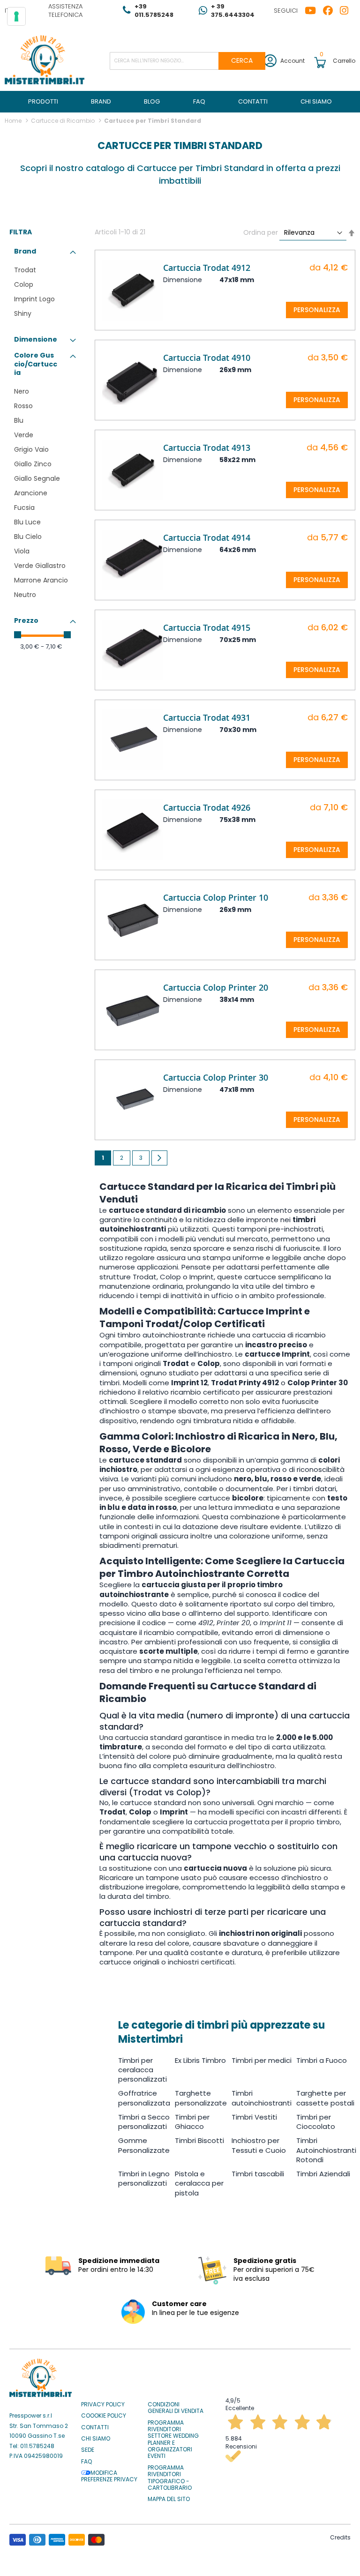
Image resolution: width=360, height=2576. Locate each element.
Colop (24, 284)
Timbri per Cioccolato (316, 2122)
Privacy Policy (103, 2404)
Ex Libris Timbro (200, 2060)
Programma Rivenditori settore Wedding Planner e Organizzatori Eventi (173, 2440)
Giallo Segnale (37, 478)
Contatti (95, 2427)
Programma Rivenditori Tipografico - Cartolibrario (170, 2478)
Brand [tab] (25, 251)
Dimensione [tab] (36, 339)
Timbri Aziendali (323, 2174)
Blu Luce (27, 522)
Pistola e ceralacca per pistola (199, 2183)
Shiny (23, 314)
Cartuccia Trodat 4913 (207, 448)
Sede (88, 2450)
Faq (86, 2462)
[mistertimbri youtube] (314, 11)
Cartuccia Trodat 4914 (207, 538)
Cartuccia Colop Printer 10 (216, 897)
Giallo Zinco (33, 464)
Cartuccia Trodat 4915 (207, 627)
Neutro (25, 595)
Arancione (31, 493)
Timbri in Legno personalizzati (144, 2178)
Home (14, 121)
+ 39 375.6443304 (233, 11)
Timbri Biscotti (199, 2140)
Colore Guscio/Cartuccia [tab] (36, 364)
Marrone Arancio (41, 580)
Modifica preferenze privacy (109, 2476)
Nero (22, 391)
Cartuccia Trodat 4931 (207, 717)
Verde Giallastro (40, 566)
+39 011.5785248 (154, 11)
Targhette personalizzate (201, 2098)
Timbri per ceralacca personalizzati (142, 2070)
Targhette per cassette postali (325, 2098)
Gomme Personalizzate (144, 2145)
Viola (22, 551)
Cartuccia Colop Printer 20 (216, 987)
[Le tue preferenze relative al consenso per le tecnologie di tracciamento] (16, 16)
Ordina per (261, 232)
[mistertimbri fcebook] (331, 11)
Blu (19, 420)
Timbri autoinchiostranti (262, 2098)
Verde (24, 435)
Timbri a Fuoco (322, 2060)
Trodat (25, 270)
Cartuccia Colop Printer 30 (216, 1077)
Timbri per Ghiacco (192, 2122)
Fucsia (24, 508)
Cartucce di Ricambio (64, 121)
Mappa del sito (169, 2499)
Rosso (23, 406)
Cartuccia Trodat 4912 (207, 268)
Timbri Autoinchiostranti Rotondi (326, 2150)
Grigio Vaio (31, 449)
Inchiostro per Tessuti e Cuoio (259, 2145)
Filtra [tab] (21, 232)
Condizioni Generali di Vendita (176, 2408)
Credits (340, 2537)
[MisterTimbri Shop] (45, 61)
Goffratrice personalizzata (144, 2098)
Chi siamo (96, 2439)
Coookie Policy (104, 2416)
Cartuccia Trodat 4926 (207, 807)
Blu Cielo (28, 537)
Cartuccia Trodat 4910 (207, 358)
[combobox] (187, 61)
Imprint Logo (34, 299)
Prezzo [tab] (26, 620)
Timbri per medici (262, 2060)
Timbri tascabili (258, 2174)
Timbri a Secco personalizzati (144, 2122)
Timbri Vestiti (254, 2117)
